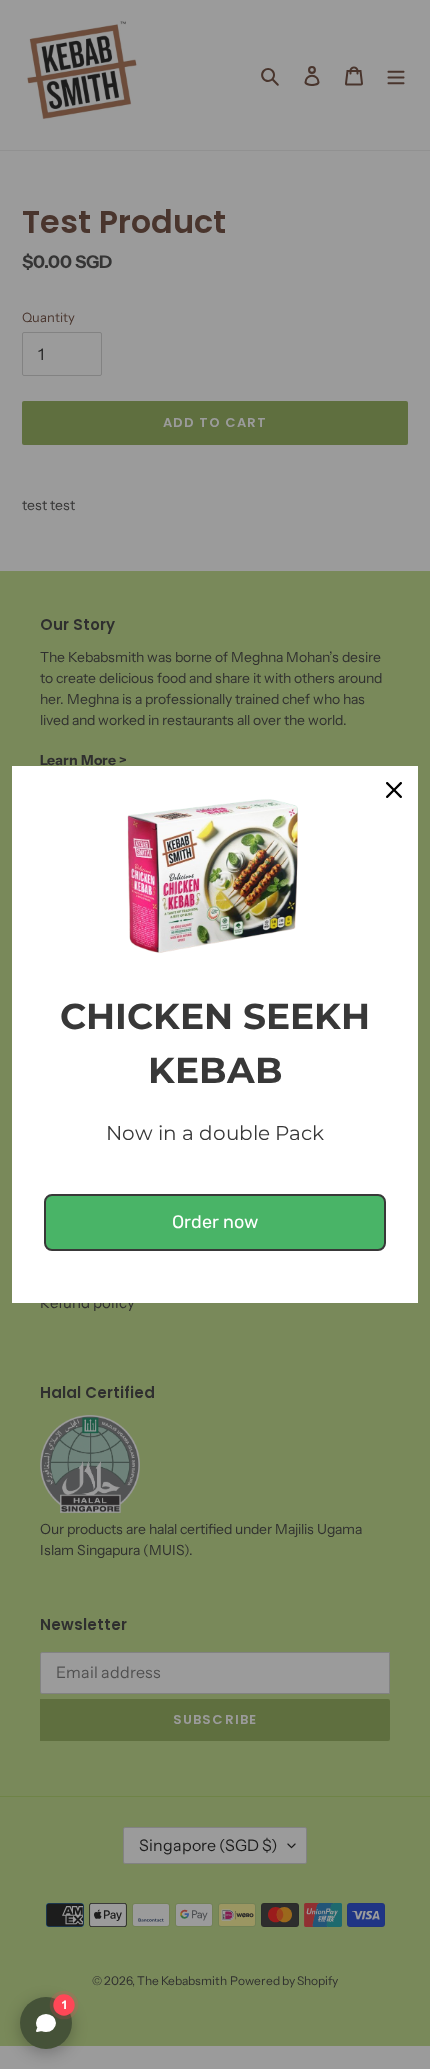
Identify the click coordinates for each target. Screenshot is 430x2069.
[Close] (394, 790)
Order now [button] (215, 1222)
